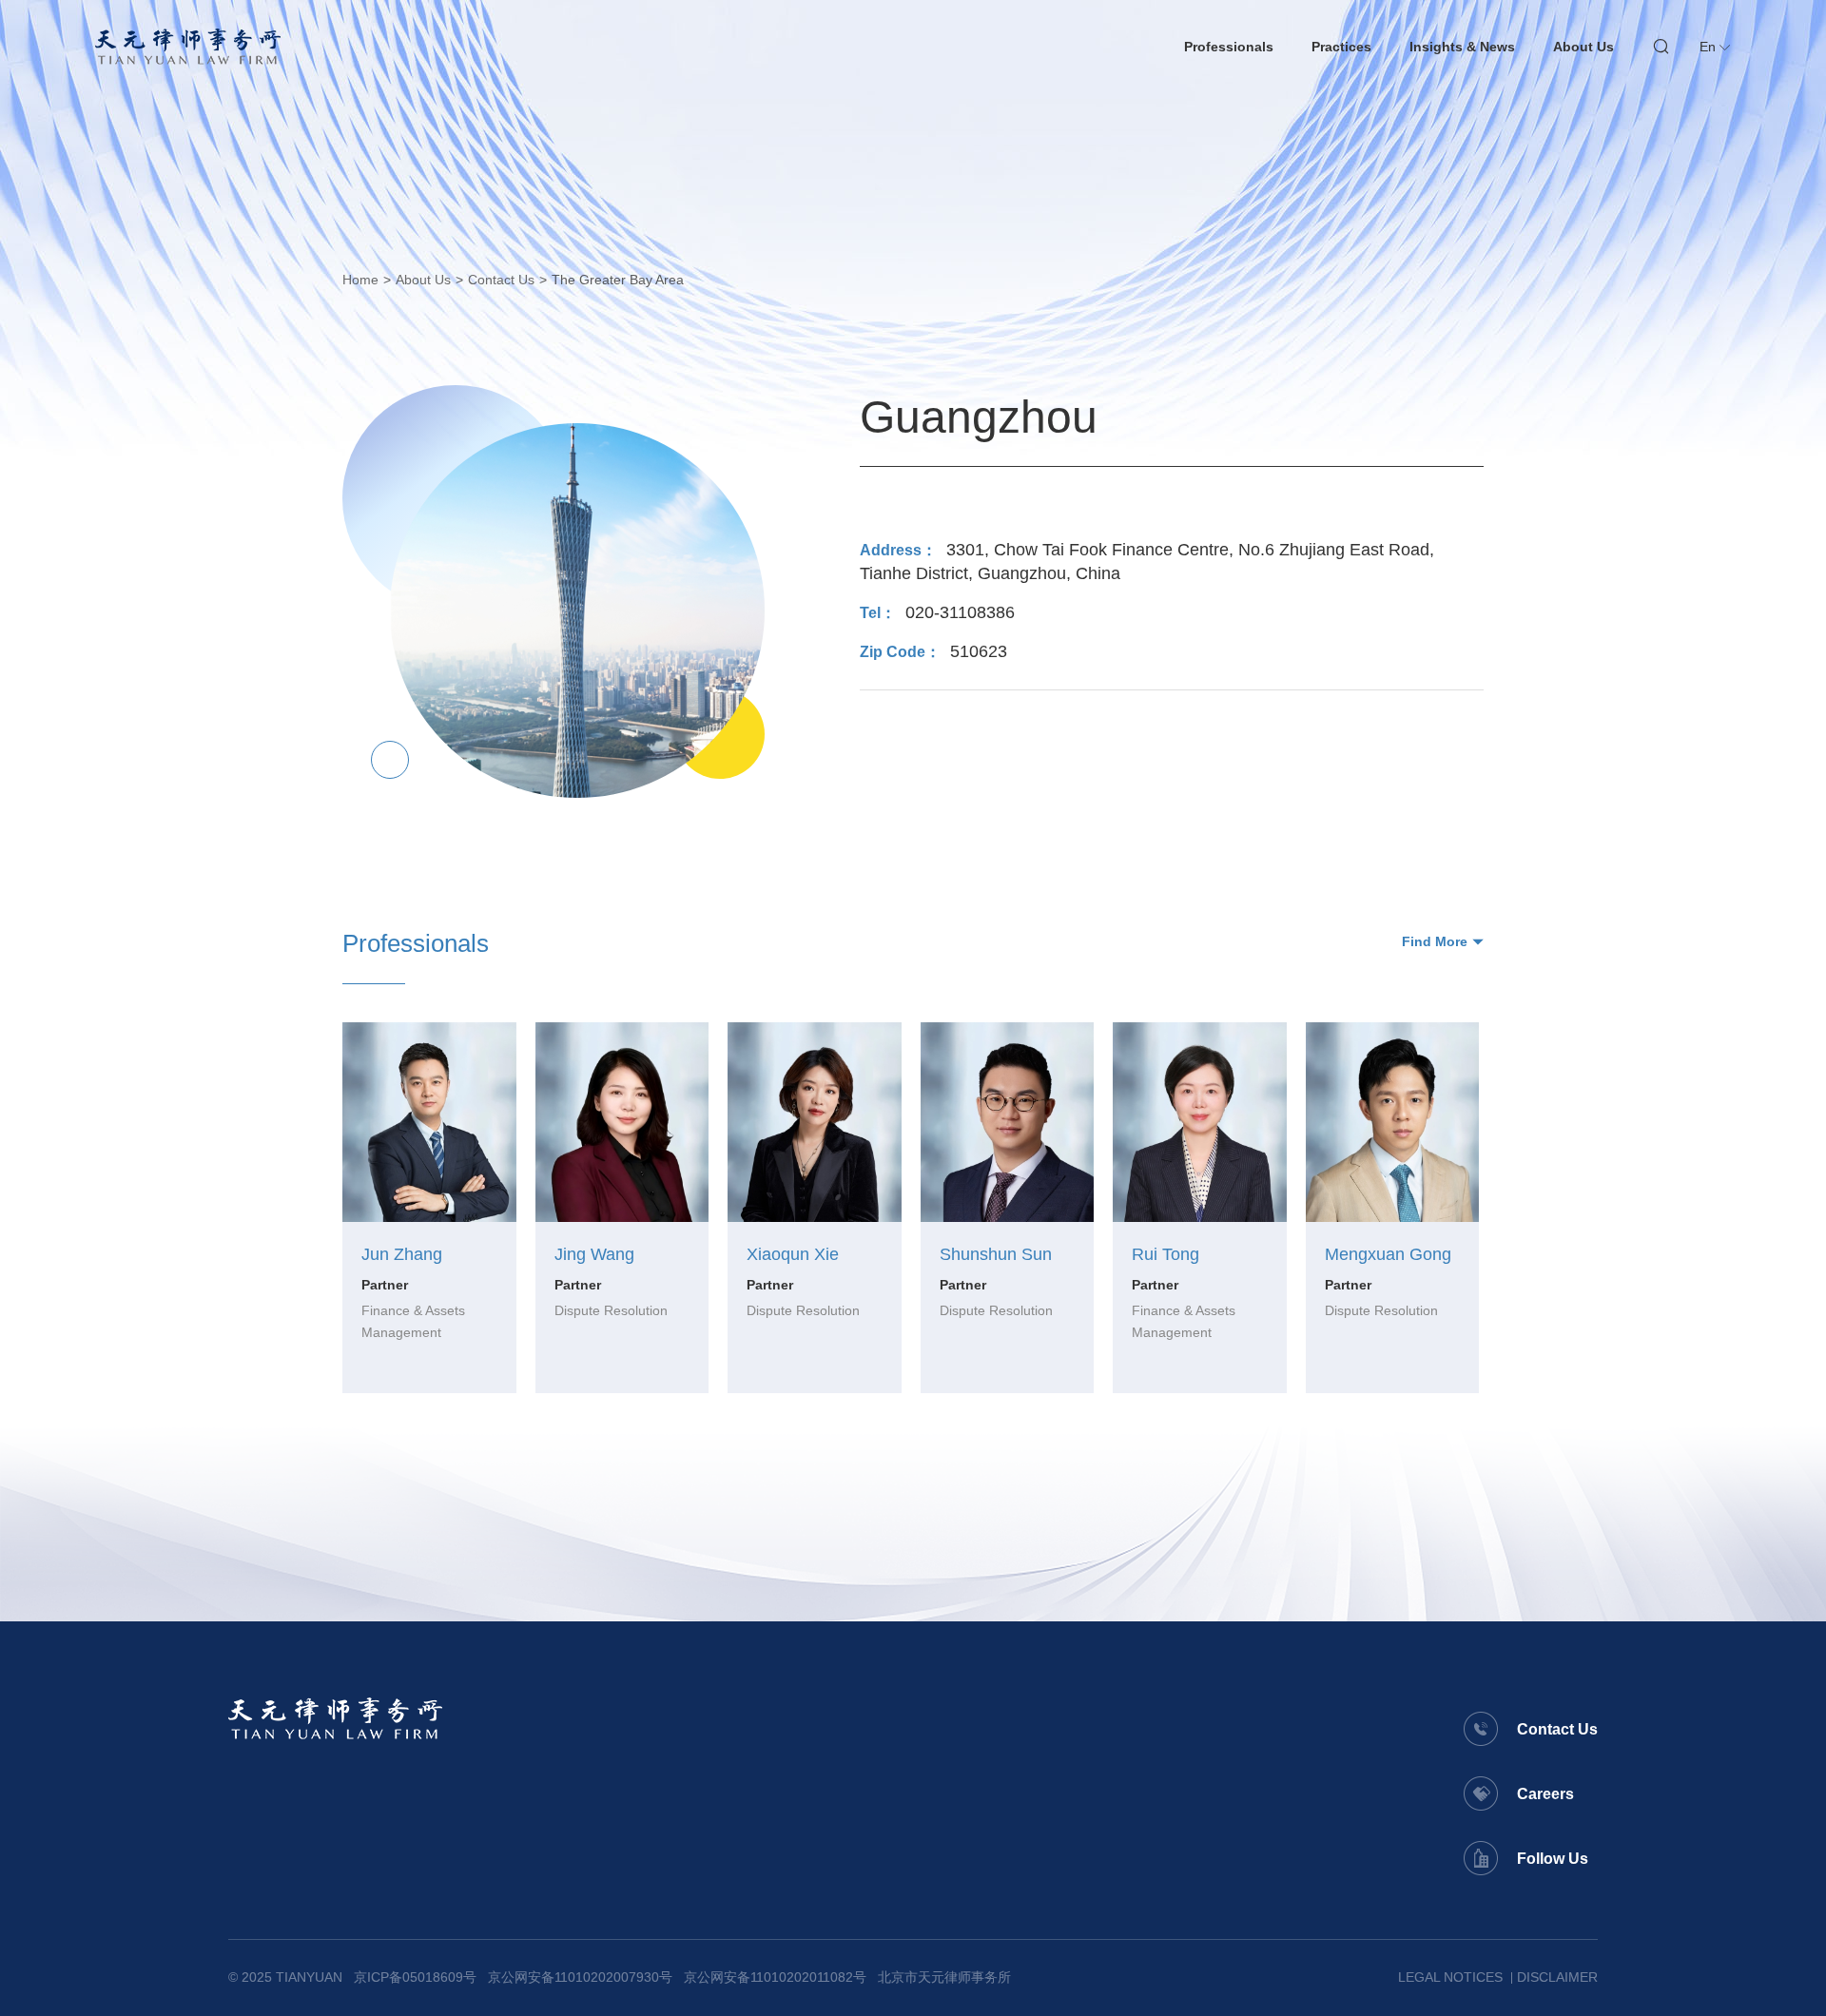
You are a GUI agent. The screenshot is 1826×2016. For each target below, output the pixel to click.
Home (360, 280)
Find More (1435, 941)
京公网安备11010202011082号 (775, 1977)
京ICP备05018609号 (415, 1977)
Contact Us (501, 280)
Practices (1341, 47)
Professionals (1229, 47)
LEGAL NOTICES (1450, 1977)
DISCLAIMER (1557, 1977)
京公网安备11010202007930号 (580, 1977)
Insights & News (1462, 47)
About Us (1583, 47)
